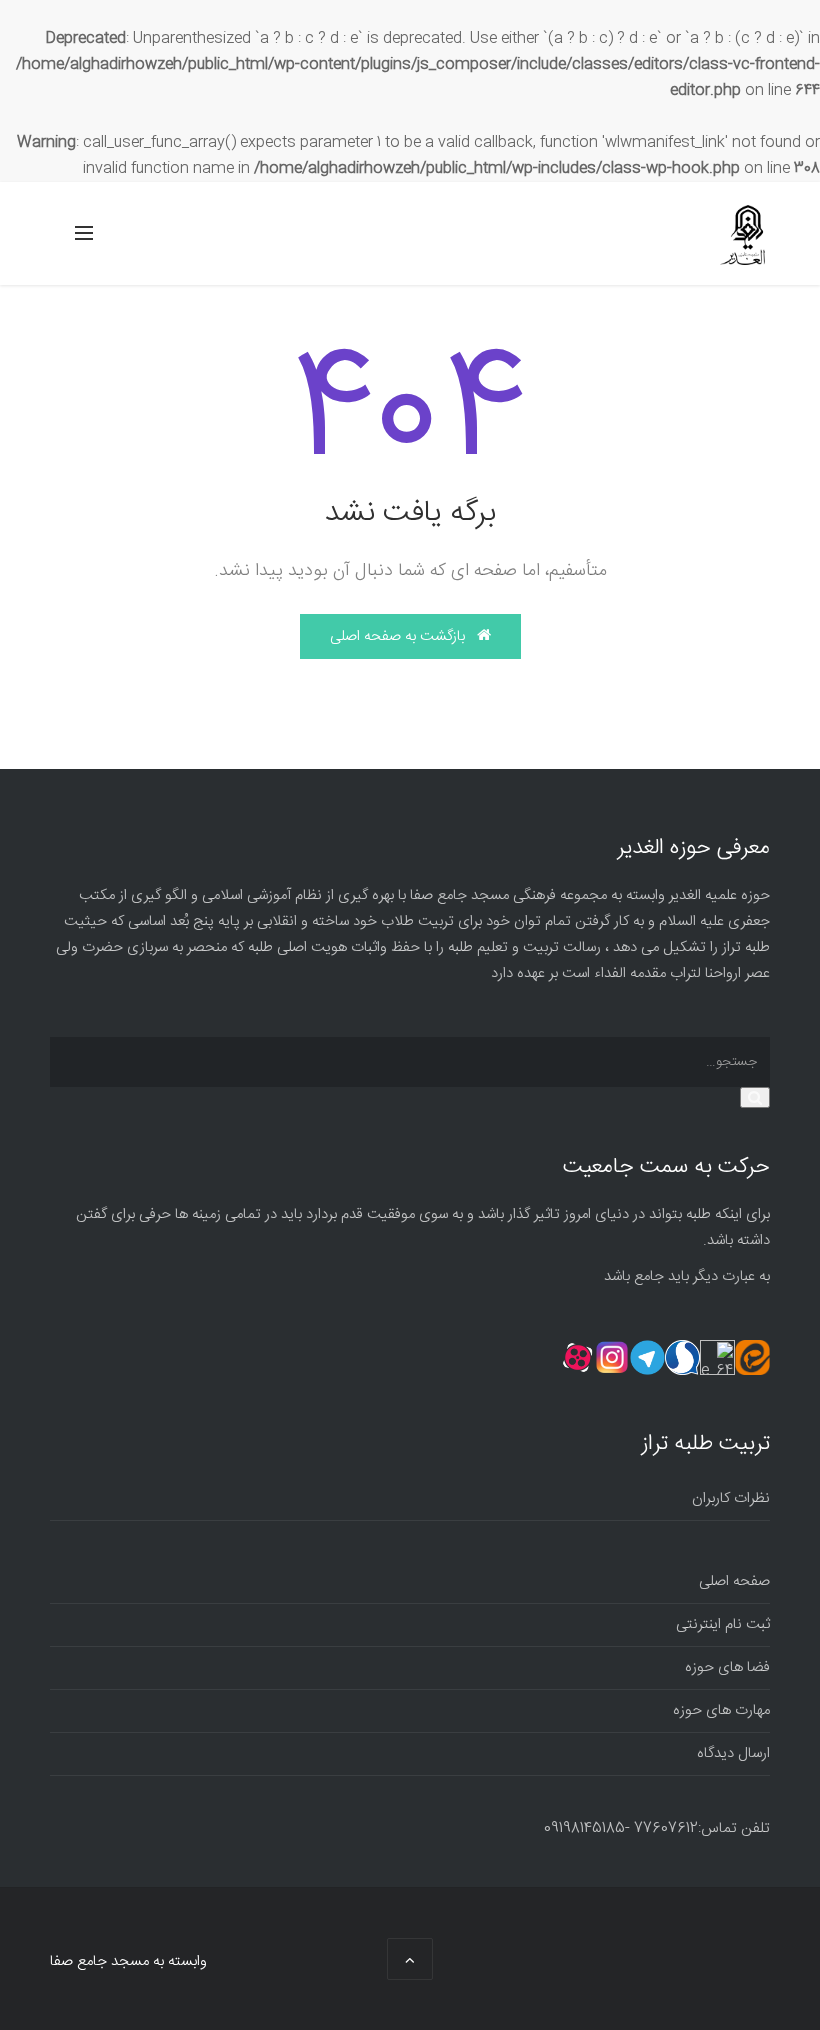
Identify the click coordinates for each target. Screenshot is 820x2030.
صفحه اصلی (734, 1581)
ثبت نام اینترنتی (723, 1624)
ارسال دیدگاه (733, 1753)
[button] (755, 1097)
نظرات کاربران (731, 1498)
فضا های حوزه (727, 1667)
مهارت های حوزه (721, 1710)
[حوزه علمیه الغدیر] (742, 235)
